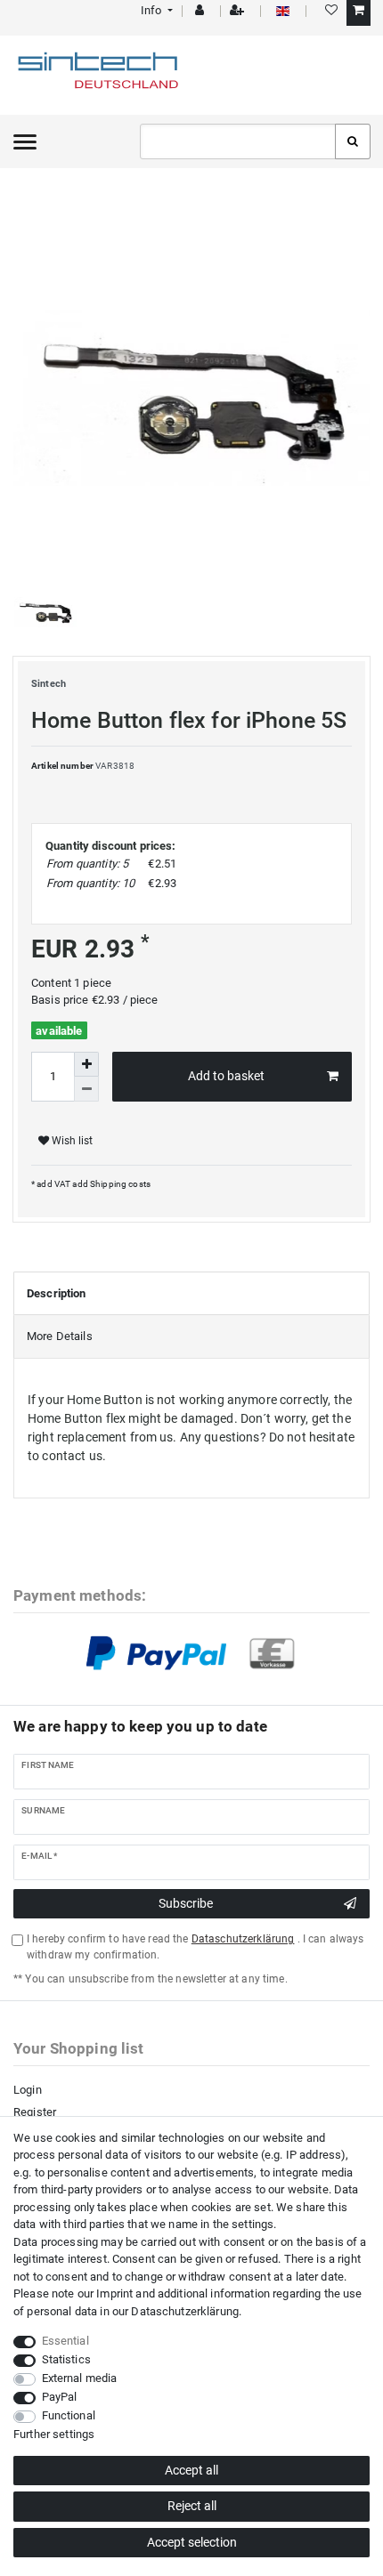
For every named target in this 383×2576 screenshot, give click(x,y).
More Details (60, 1336)
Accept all (191, 2470)
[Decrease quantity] (86, 1089)
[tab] (191, 1294)
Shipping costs (119, 1184)
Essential (65, 2341)
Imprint (114, 2293)
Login (28, 2090)
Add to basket (226, 1076)
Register (35, 2112)
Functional (69, 2415)
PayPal (60, 2397)
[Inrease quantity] (86, 1064)
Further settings (54, 2434)
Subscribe (186, 1903)
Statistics (66, 2359)
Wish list (71, 1141)
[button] (155, 10)
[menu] (25, 141)
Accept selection (192, 2542)
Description (57, 1293)
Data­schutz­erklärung (185, 2311)
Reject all (192, 2506)
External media (80, 2378)
